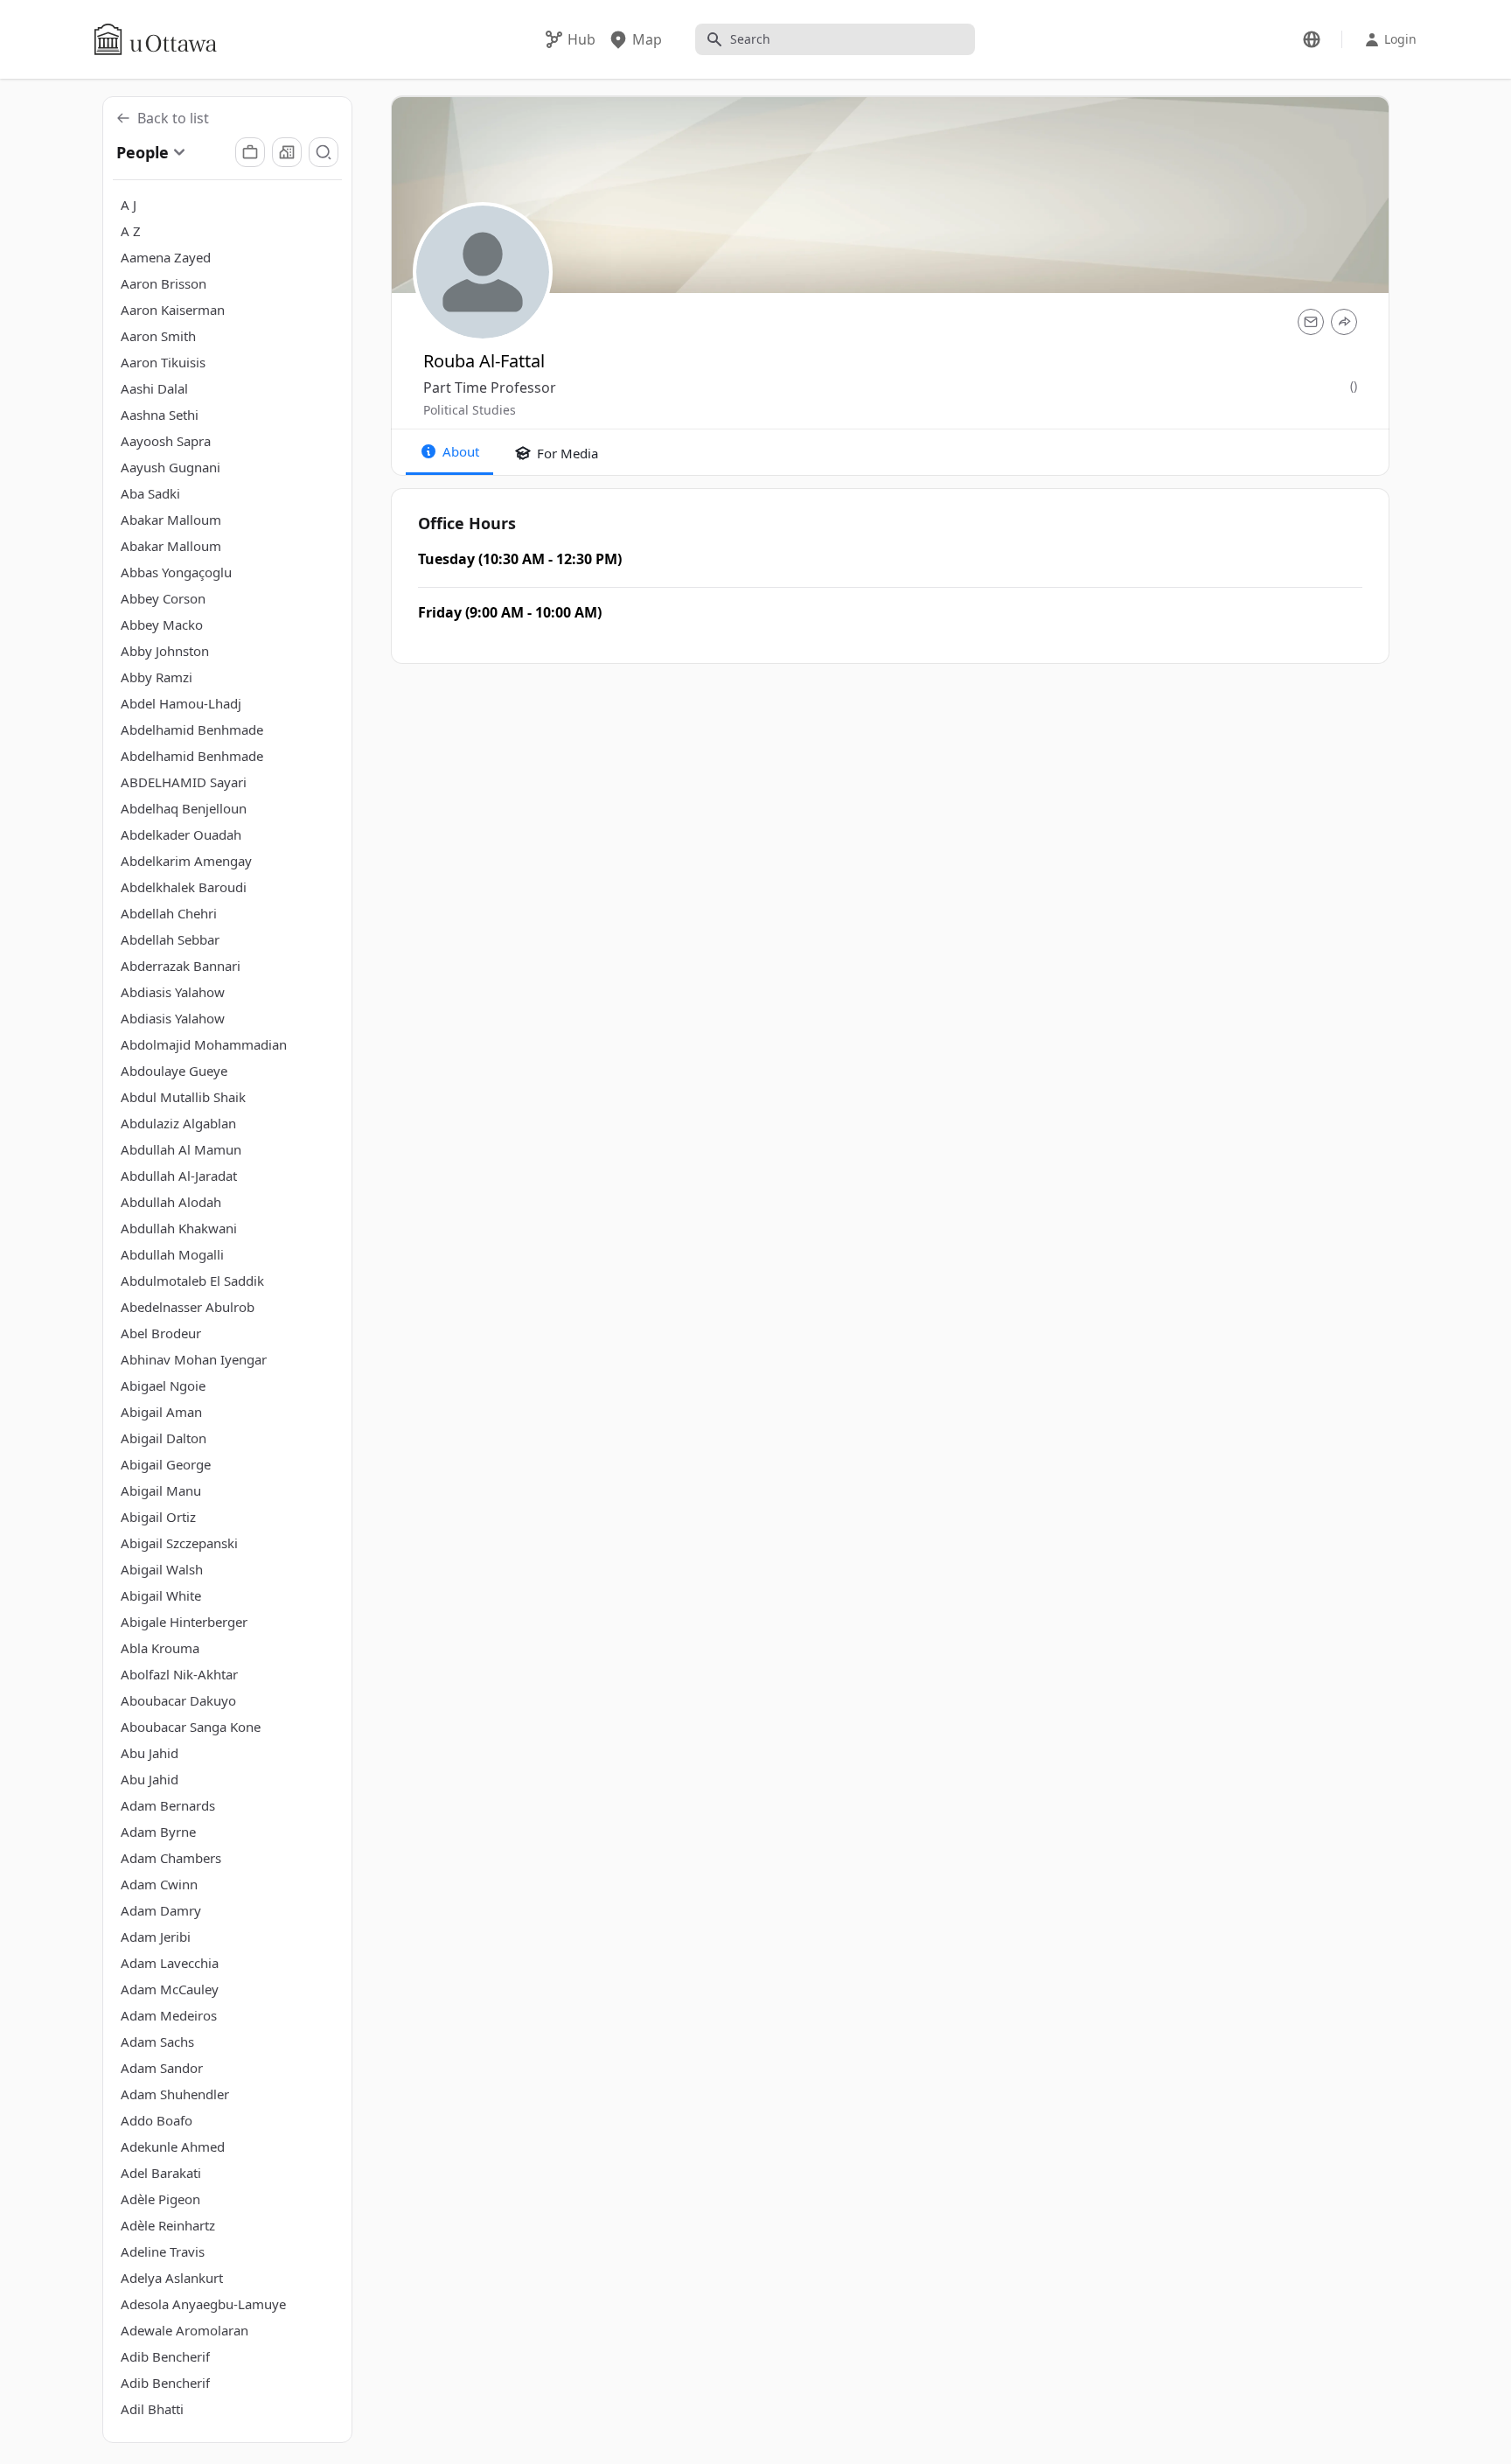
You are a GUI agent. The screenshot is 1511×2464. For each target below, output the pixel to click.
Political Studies (470, 410)
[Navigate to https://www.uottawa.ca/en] (156, 39)
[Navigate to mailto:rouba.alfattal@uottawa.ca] (1311, 322)
